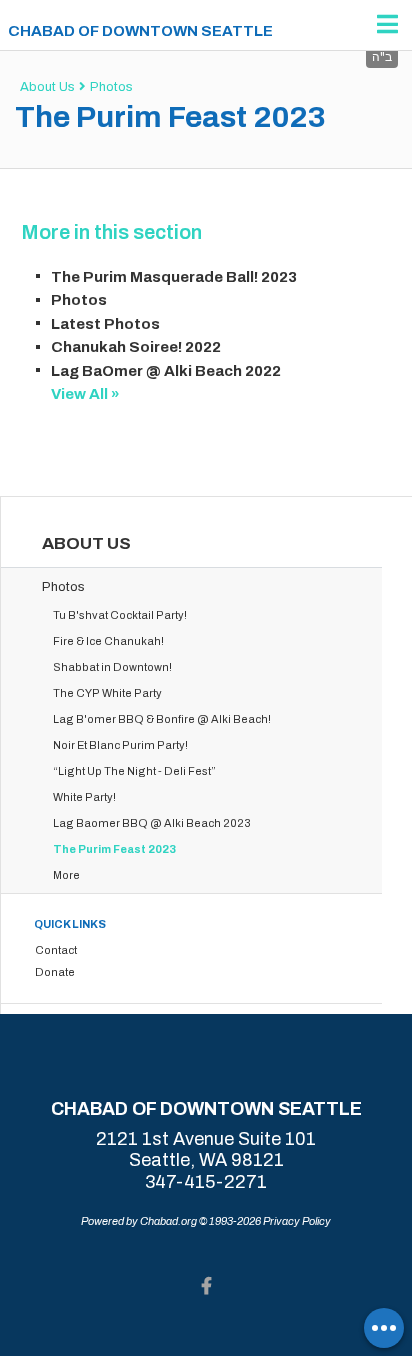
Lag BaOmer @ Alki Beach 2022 (166, 371)
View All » (85, 394)
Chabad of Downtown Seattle (140, 31)
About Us (47, 87)
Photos (111, 87)
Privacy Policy (297, 1221)
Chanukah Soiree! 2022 (136, 347)
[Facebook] (206, 1284)
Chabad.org (168, 1221)
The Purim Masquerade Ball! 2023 (174, 277)
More (66, 875)
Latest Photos (105, 324)
